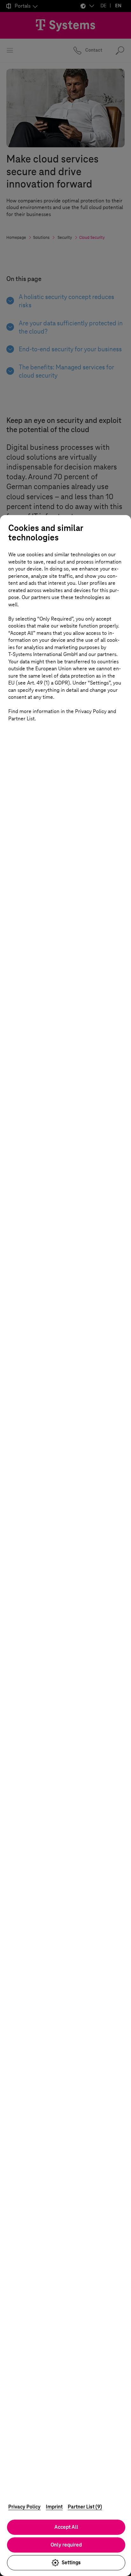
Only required (66, 2545)
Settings (71, 2563)
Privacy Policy (24, 2507)
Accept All (66, 2527)
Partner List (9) (85, 2507)
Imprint (54, 2507)
